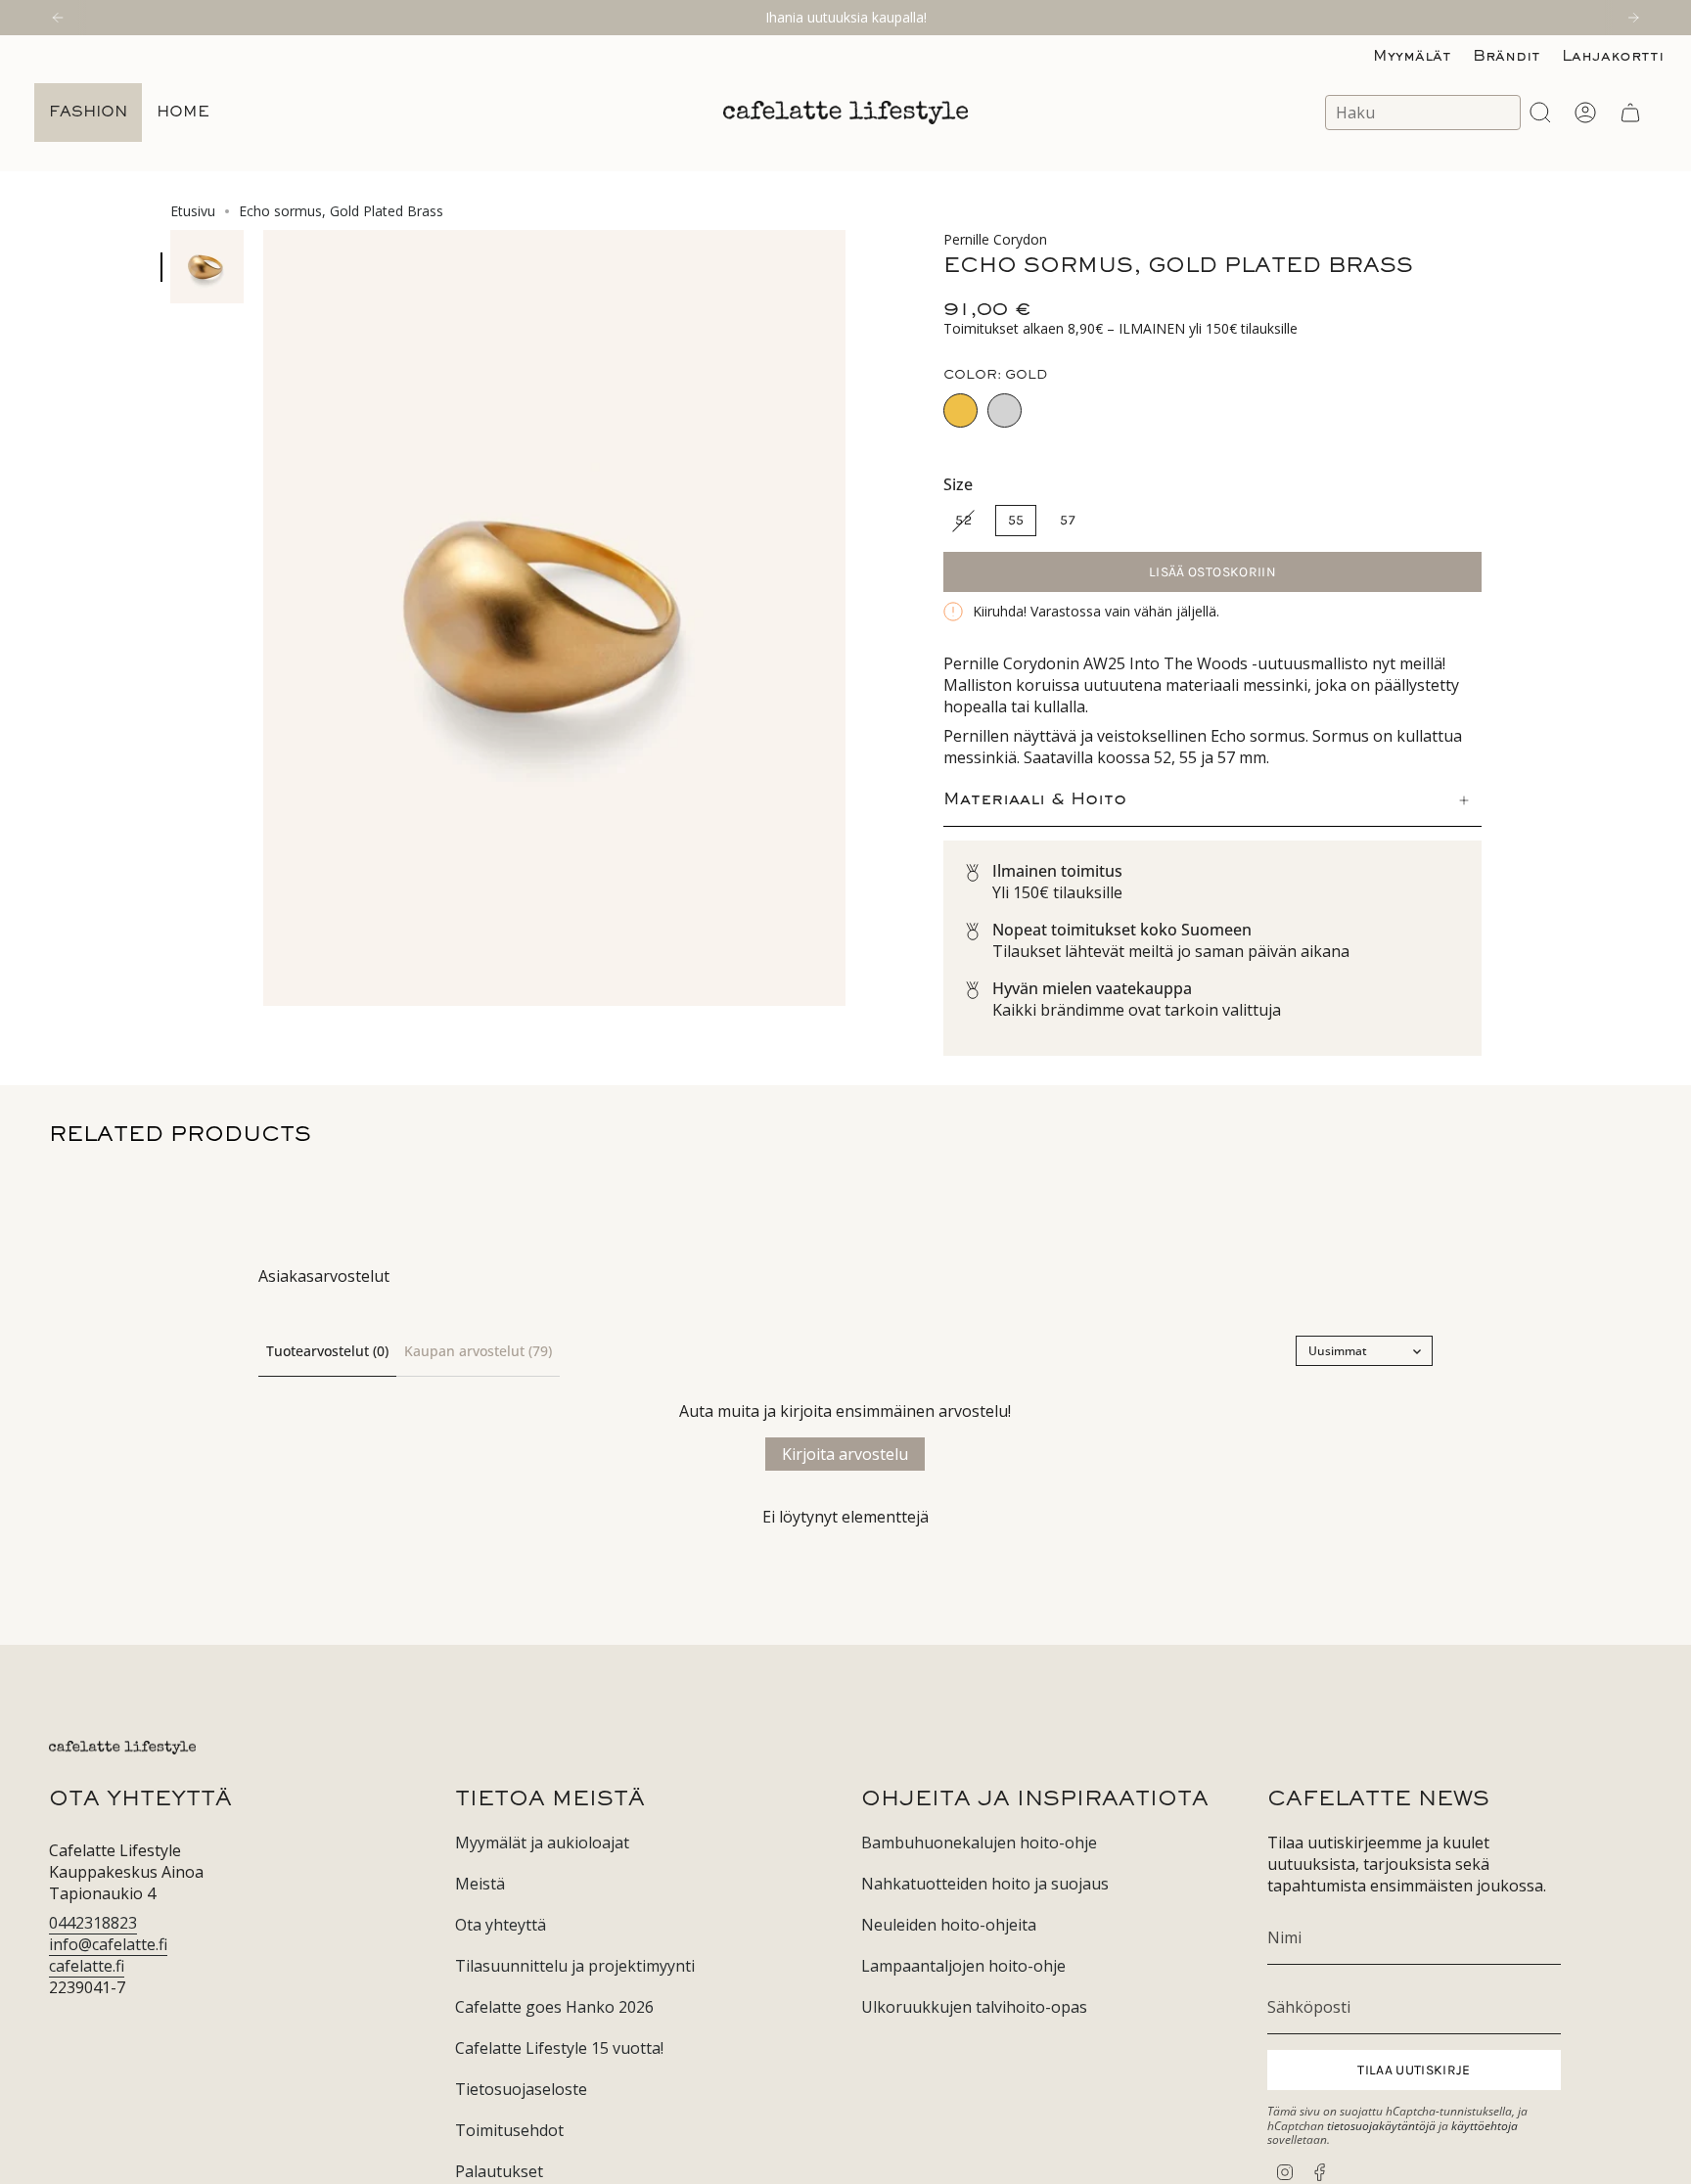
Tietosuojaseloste (521, 2089)
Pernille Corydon (995, 239)
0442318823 (93, 1923)
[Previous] (58, 18)
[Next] (1633, 18)
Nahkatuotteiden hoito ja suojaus (985, 1884)
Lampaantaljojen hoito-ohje (963, 1966)
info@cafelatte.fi (108, 1944)
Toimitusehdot (509, 2130)
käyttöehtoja (1485, 2126)
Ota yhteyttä (501, 1925)
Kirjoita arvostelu (845, 1454)
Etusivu (193, 211)
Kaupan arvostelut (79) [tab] (478, 1351)
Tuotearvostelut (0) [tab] (327, 1351)
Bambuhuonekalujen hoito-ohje (979, 1843)
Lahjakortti (1613, 57)
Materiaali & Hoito (1035, 800)
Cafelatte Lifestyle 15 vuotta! (559, 2048)
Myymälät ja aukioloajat (542, 1843)
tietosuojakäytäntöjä (1381, 2126)
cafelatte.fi (87, 1966)
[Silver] (1005, 410)
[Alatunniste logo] (122, 1748)
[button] (88, 113)
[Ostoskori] (1630, 113)
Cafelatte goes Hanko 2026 (554, 2007)
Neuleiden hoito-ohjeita (949, 1925)
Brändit (1507, 57)
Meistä (480, 1884)
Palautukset (499, 2171)
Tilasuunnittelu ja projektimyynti (575, 1966)
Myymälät (1412, 57)
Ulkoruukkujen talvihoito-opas (974, 2007)
